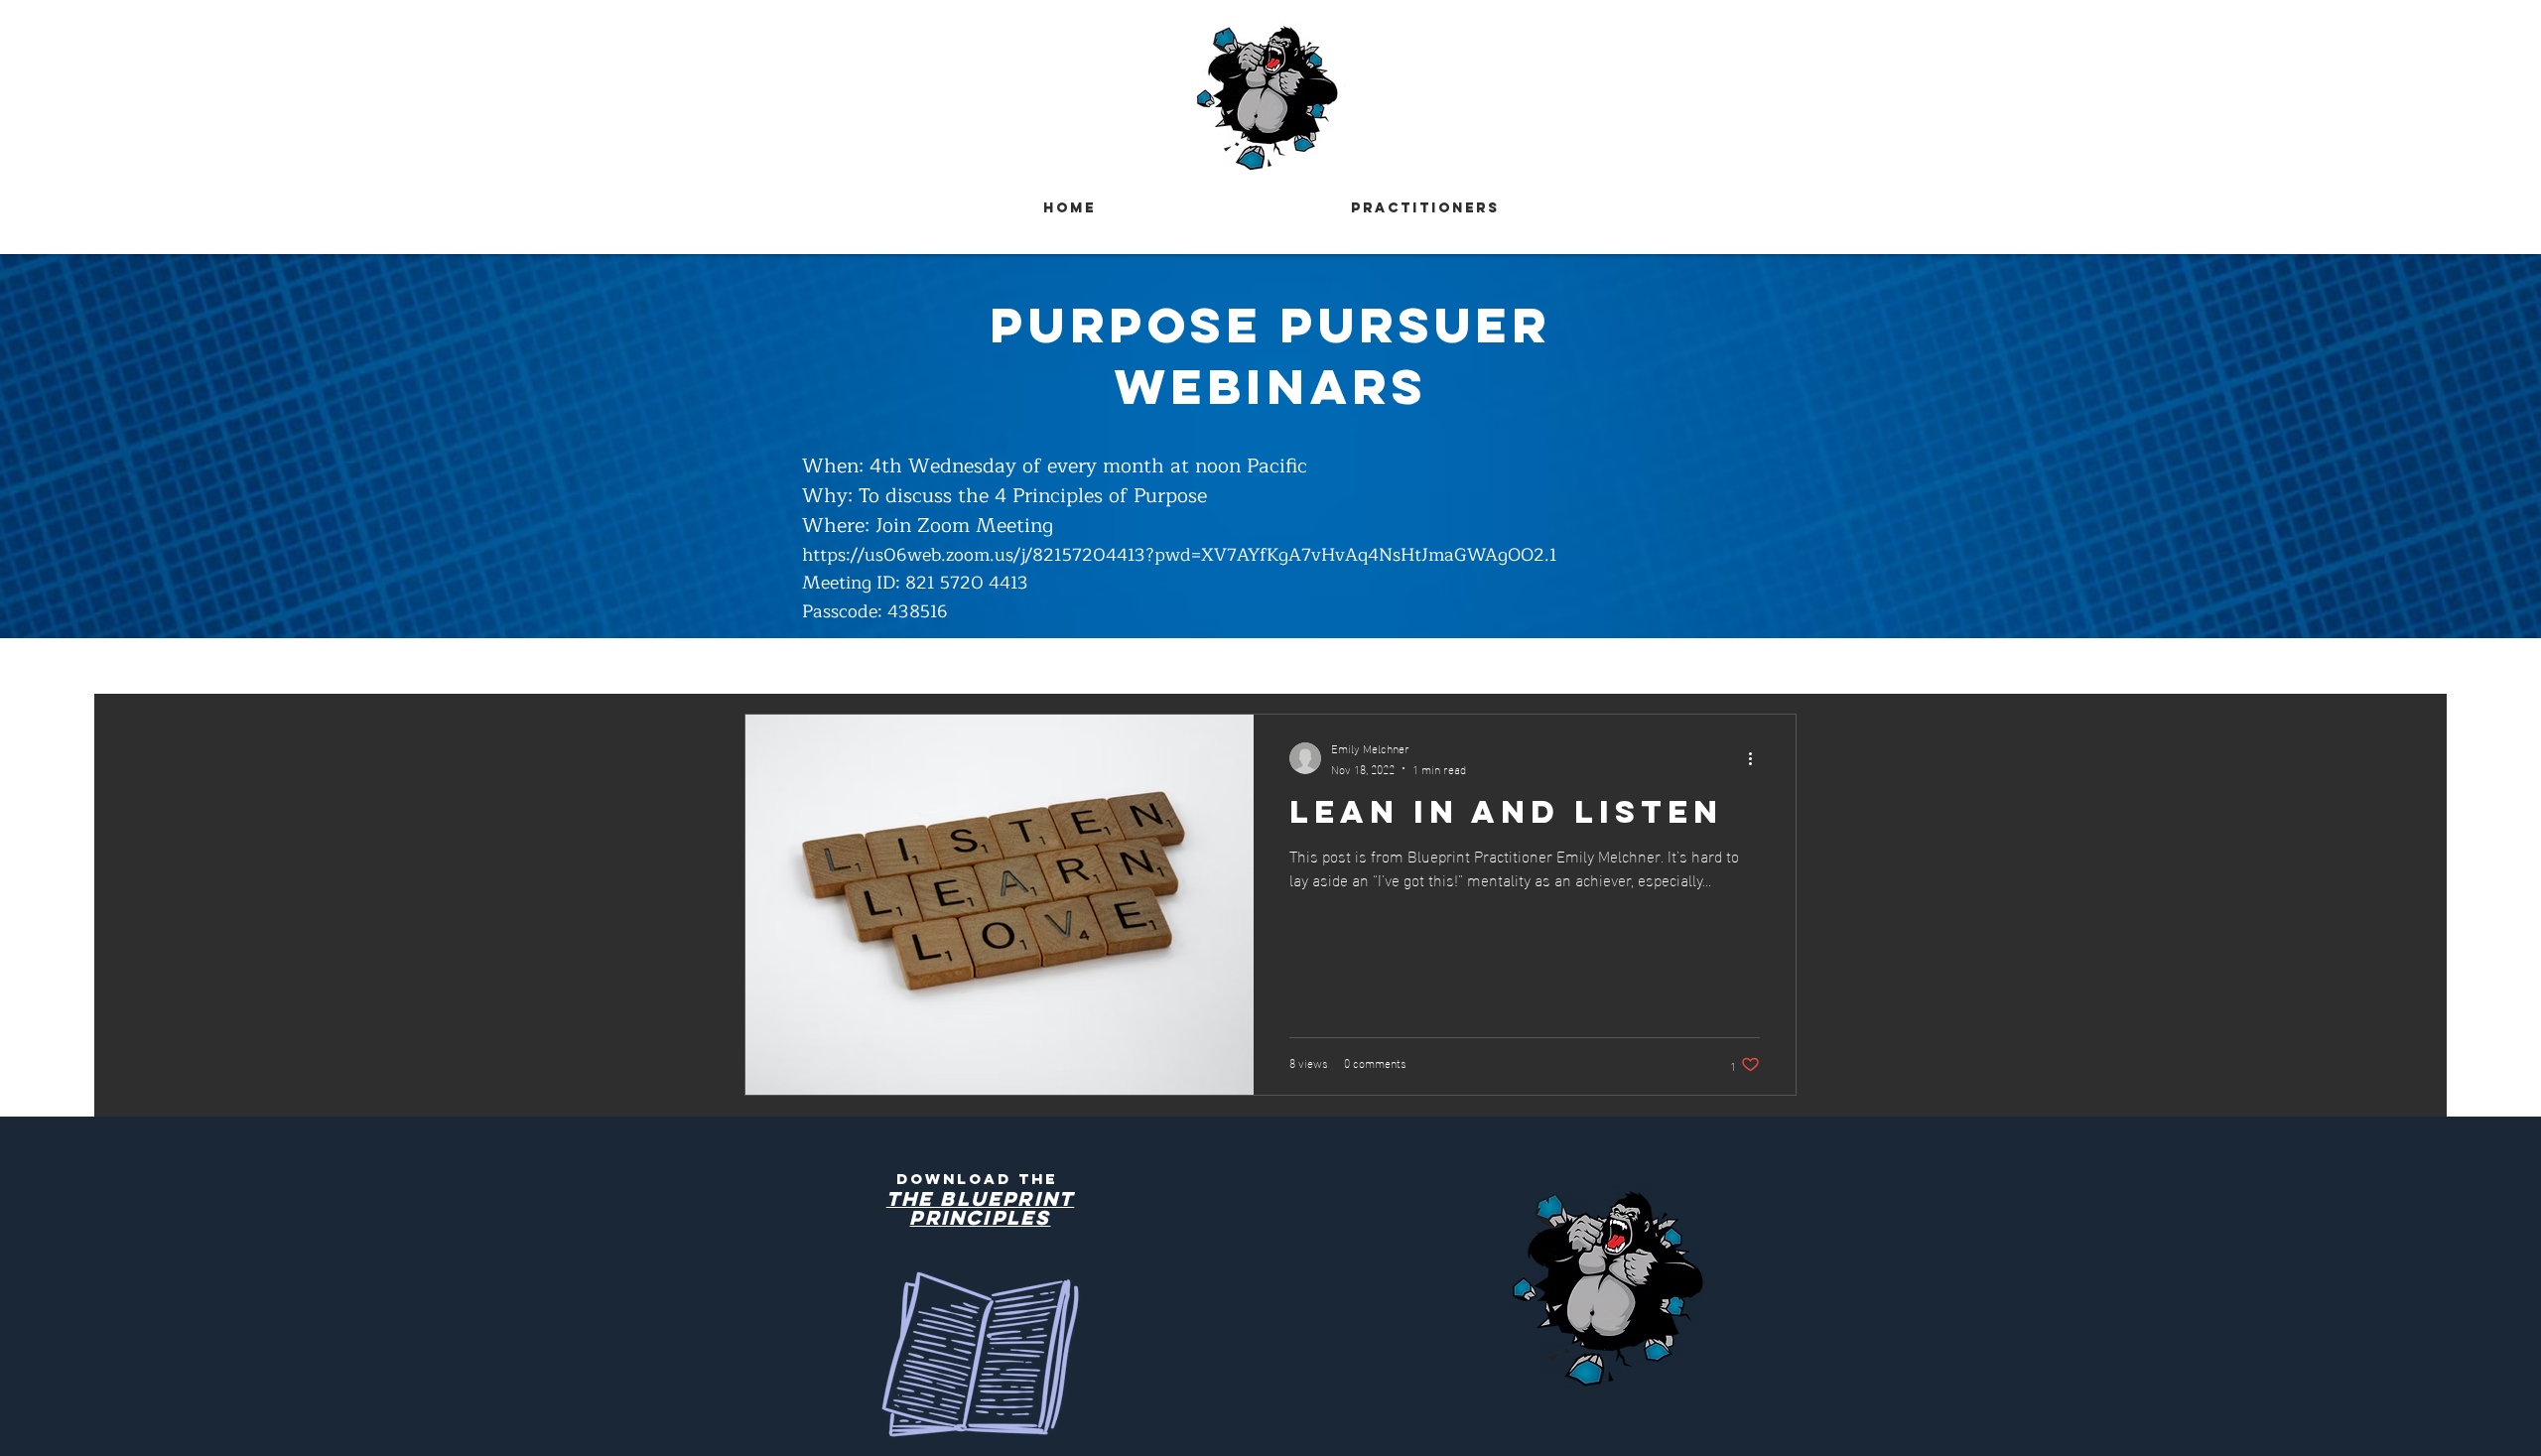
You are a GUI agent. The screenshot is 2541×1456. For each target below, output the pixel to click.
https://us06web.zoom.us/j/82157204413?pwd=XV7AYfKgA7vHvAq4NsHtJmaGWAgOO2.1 (1180, 555)
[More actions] (1757, 758)
